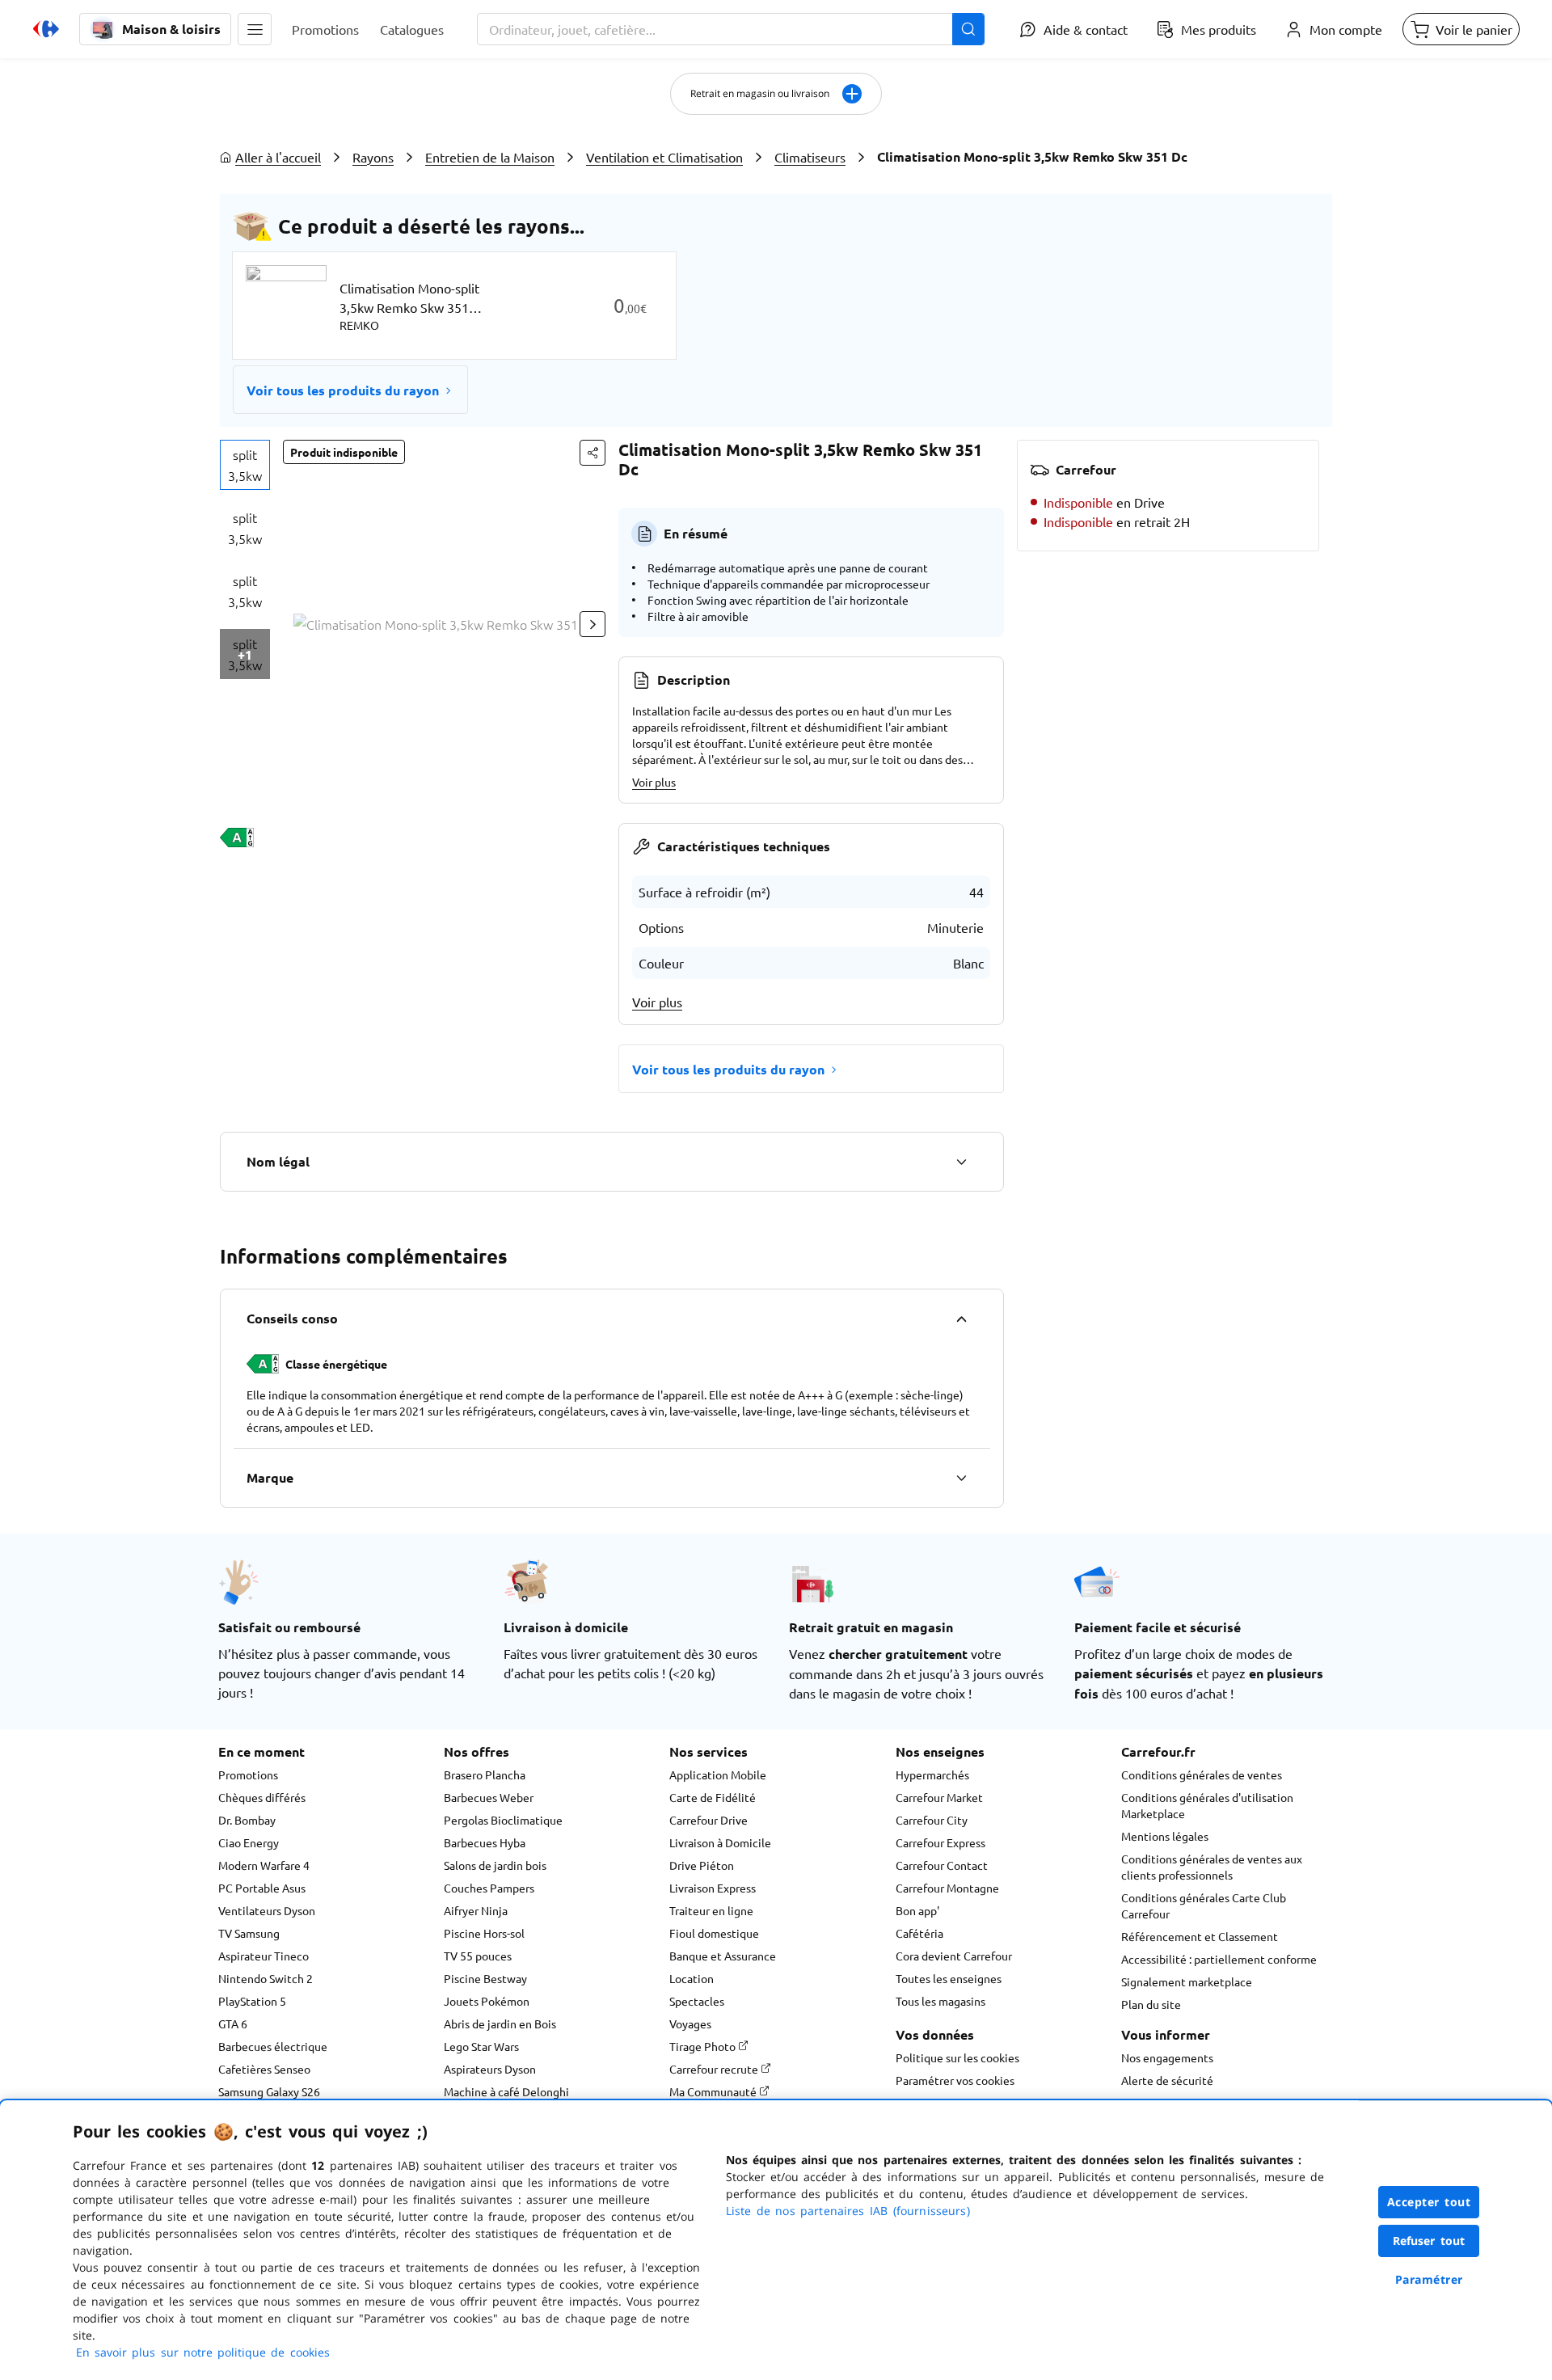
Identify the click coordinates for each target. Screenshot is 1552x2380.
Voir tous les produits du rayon (343, 390)
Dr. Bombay (247, 1820)
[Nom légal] (961, 1162)
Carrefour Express (940, 1842)
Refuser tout (1429, 2241)
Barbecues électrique (273, 2046)
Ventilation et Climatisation (664, 157)
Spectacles (697, 2001)
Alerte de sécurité (1167, 2080)
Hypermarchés (932, 1774)
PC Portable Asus (262, 1888)
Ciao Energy (249, 1842)
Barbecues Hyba (485, 1842)
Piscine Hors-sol (484, 1933)
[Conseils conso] (961, 1319)
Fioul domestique (714, 1933)
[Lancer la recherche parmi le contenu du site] (968, 29)
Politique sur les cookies (957, 2057)
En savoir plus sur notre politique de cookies (203, 2352)
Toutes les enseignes (949, 1978)
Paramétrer (1429, 2279)
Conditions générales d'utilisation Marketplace (1207, 1805)
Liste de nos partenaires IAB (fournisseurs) (848, 2211)
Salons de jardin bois (495, 1865)
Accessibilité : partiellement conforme (1219, 1959)
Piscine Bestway (485, 1978)
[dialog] (776, 2240)
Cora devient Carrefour (954, 1956)
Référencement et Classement (1200, 1936)
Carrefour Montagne (947, 1888)
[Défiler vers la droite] (593, 624)
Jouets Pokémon (487, 2001)
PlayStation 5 (252, 2001)
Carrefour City (932, 1820)
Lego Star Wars (481, 2046)
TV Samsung (249, 1933)
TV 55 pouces (478, 1956)
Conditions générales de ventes (1202, 1774)
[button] (255, 29)
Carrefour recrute (715, 2069)
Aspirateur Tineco (264, 1956)
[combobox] (731, 29)
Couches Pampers (489, 1888)
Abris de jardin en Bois (500, 2023)
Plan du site (1151, 2004)
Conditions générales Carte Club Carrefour (1204, 1905)
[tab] (245, 465)
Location (692, 1978)
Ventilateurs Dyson (267, 1910)
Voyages (690, 2023)
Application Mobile (718, 1774)
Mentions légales (1165, 1836)
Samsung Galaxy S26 (269, 2091)
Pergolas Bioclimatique (503, 1820)
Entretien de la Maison (490, 157)
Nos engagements (1167, 2057)
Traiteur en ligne (711, 1910)
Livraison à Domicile (720, 1842)
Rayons (373, 157)
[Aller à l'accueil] (46, 29)
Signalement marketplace (1187, 1981)
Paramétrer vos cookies (955, 2080)
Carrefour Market (939, 1797)
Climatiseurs (810, 157)
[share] (593, 453)
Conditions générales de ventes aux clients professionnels (1212, 1867)
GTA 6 (233, 2023)
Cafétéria (919, 1933)
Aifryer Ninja (476, 1910)
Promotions (248, 1774)
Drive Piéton (702, 1865)
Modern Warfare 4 (264, 1865)
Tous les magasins (940, 2001)
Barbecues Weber (489, 1797)
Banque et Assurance (723, 1956)
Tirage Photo (704, 2046)
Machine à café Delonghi (506, 2091)
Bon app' (917, 1910)
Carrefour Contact (942, 1865)
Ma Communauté (714, 2091)
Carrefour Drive (709, 1820)
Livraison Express (713, 1888)
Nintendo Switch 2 (266, 1978)
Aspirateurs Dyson (490, 2069)
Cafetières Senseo (264, 2069)
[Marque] (961, 1478)
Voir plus (654, 782)
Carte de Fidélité (713, 1797)
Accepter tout (1429, 2202)
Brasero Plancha (485, 1774)
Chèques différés (262, 1797)
